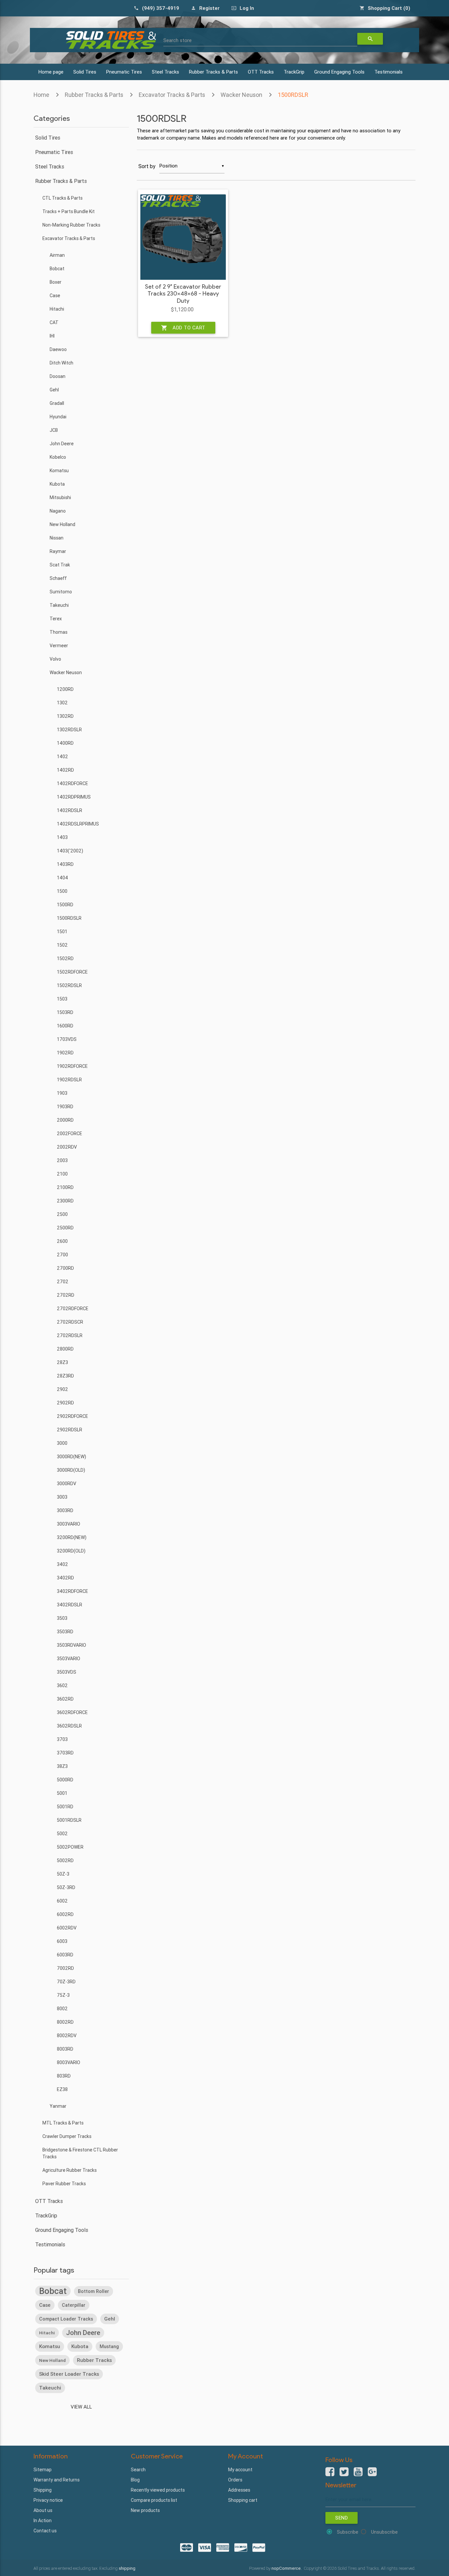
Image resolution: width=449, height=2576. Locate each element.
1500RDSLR (293, 95)
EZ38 (62, 2089)
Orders (235, 2480)
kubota (80, 2346)
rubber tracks (94, 2360)
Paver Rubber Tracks (64, 2184)
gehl (110, 2319)
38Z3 (62, 1766)
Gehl (54, 390)
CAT (54, 322)
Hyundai (58, 417)
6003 (62, 1941)
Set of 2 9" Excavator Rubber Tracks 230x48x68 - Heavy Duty (183, 294)
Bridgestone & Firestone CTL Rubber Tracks (80, 2153)
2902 (62, 1389)
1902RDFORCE (72, 1066)
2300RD (65, 1201)
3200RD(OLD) (71, 1551)
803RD (64, 2076)
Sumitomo (61, 592)
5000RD (65, 1780)
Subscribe (348, 2532)
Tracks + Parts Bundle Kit (69, 211)
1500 (62, 891)
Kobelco (58, 457)
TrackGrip (294, 72)
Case (55, 296)
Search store (177, 40)
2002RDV (67, 1147)
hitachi (47, 2333)
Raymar (58, 551)
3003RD (65, 1510)
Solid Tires (85, 72)
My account (240, 2470)
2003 (62, 1160)
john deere (83, 2333)
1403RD (65, 864)
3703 (62, 1739)
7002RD (65, 1968)
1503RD (65, 1012)
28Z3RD (65, 1376)
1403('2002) (70, 851)
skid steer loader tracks (69, 2374)
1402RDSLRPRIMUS (78, 824)
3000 (62, 1443)
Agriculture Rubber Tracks (70, 2170)
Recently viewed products (158, 2490)
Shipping (43, 2490)
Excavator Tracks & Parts (172, 95)
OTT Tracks (261, 72)
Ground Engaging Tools (339, 72)
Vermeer (59, 646)
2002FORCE (70, 1134)
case (45, 2305)
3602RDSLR (69, 1726)
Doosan (58, 376)
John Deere (62, 444)
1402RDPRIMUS (74, 797)
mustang (109, 2346)
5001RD (65, 1807)
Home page (51, 72)
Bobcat (57, 269)
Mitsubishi (60, 497)
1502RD (65, 958)
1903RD (65, 1107)
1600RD (65, 1026)
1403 (62, 837)
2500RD (65, 1228)
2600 (62, 1241)
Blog (135, 2480)
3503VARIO (69, 1659)
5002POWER (70, 1847)
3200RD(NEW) (72, 1537)
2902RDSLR (70, 1430)
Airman (57, 255)
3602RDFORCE (72, 1712)
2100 (62, 1174)
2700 (62, 1255)
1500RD (65, 905)
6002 (62, 1901)
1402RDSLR (70, 810)
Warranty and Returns (57, 2480)
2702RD (66, 1295)
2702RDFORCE (73, 1309)
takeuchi (50, 2388)
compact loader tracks (66, 2319)
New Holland (62, 524)
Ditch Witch (61, 363)
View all (81, 2407)
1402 (62, 757)
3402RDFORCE (72, 1591)
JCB (54, 430)
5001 (62, 1793)
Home (41, 95)
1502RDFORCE (72, 972)
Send (342, 2518)
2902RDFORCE (72, 1416)
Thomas (59, 632)
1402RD (65, 770)
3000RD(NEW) (71, 1457)
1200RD (65, 689)
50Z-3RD (66, 1887)
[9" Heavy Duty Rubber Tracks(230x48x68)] (183, 237)
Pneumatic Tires (124, 72)
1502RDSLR (69, 985)
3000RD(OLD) (71, 1470)
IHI (52, 336)
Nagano (58, 511)
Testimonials (389, 72)
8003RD (65, 2049)
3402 (62, 1564)
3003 (62, 1497)
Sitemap (43, 2470)
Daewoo (58, 349)
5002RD (65, 1860)
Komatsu (59, 471)
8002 (62, 2009)
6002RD (65, 1914)
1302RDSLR (69, 730)
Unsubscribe (384, 2532)
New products (145, 2510)
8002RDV (67, 2036)
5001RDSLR (69, 1820)
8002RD (65, 2022)
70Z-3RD (66, 1982)
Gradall (57, 403)
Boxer (56, 282)
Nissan (57, 538)
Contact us (45, 2531)
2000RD (65, 1120)
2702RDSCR (70, 1322)
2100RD (65, 1187)
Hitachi (57, 309)
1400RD (65, 743)
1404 (62, 878)
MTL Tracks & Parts (63, 2123)
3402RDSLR (70, 1605)
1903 (62, 1093)
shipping (127, 2568)
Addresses (239, 2490)
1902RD (65, 1053)
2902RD (65, 1403)
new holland (52, 2360)
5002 (62, 1834)
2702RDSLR (70, 1335)
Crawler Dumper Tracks (67, 2136)
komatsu (50, 2346)
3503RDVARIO (71, 1645)
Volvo (55, 659)
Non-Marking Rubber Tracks (71, 225)
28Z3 (62, 1362)
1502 (62, 945)
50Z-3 (63, 1874)
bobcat (53, 2291)
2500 (62, 1214)
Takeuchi (59, 605)
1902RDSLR (69, 1080)
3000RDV (67, 1484)
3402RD (65, 1578)
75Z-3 (63, 1995)
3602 (62, 1685)
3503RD (65, 1632)
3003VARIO (69, 1524)
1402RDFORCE (72, 783)
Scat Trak (60, 565)
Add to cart (183, 328)
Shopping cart (243, 2500)
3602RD (65, 1699)
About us (43, 2510)
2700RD (65, 1268)
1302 (62, 703)
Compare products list (154, 2500)
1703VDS (67, 1039)
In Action (43, 2521)
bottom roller (94, 2291)
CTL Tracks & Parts (62, 198)
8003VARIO (69, 2062)
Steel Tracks (165, 72)
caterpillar (74, 2305)
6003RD (65, 1955)
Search (138, 2470)
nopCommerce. (287, 2568)
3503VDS (67, 1672)
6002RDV (67, 1928)
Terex (56, 619)
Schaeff (58, 578)
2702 (63, 1282)
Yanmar (58, 2106)
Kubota (57, 484)
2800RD (65, 1349)
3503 (62, 1618)
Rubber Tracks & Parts (213, 72)
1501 (62, 932)
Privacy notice (48, 2500)
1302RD (65, 716)
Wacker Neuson (241, 95)
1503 (62, 999)
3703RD (65, 1753)
